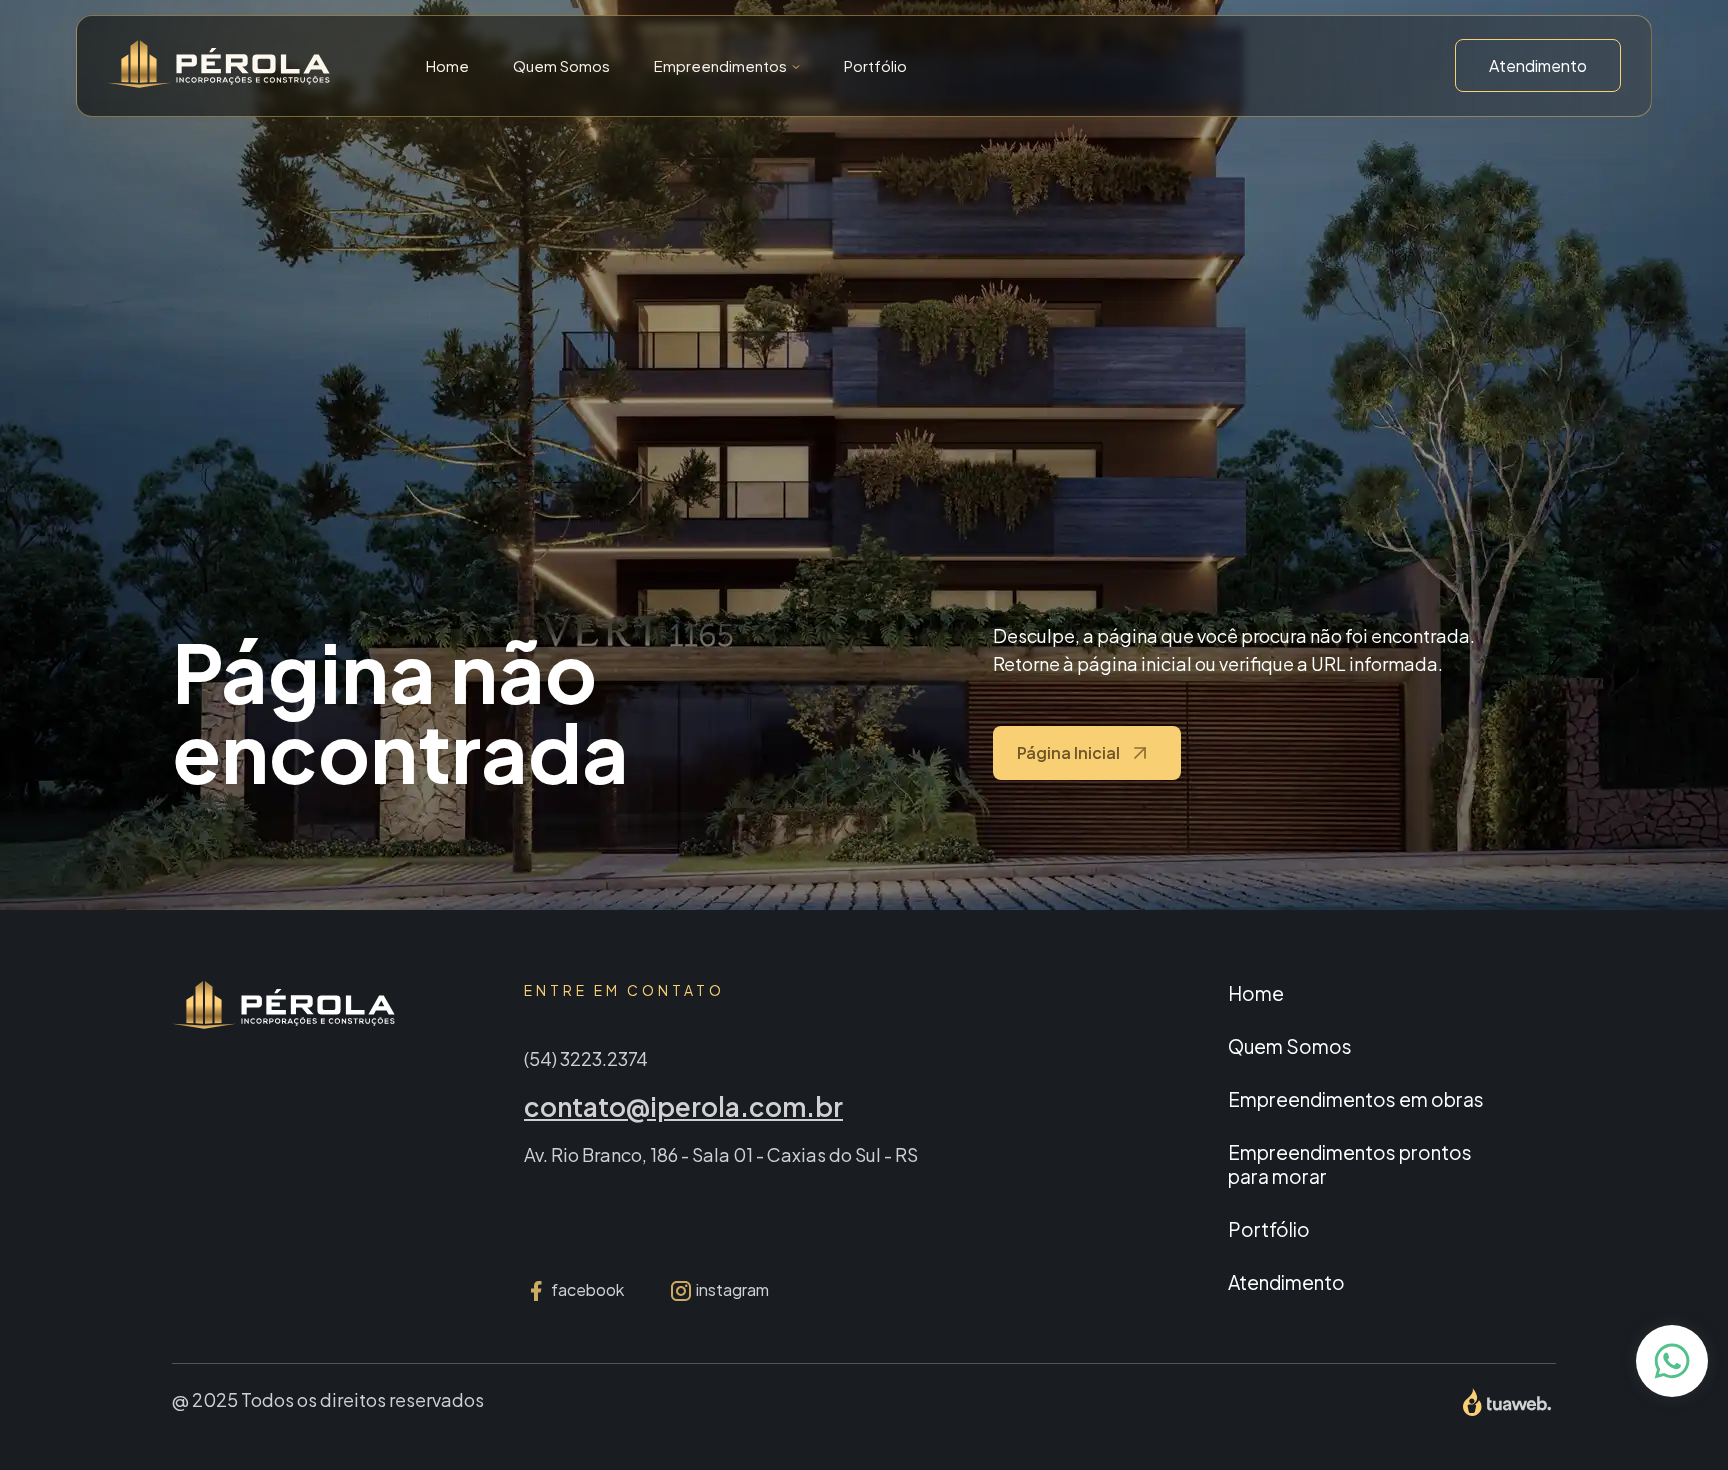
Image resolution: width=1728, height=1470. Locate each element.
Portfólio (875, 65)
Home (447, 65)
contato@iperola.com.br (683, 1106)
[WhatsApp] (1672, 1361)
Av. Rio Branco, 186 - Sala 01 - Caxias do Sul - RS (721, 1154)
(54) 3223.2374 (586, 1058)
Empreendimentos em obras (1356, 1099)
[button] (727, 65)
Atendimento (1538, 65)
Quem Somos (561, 65)
